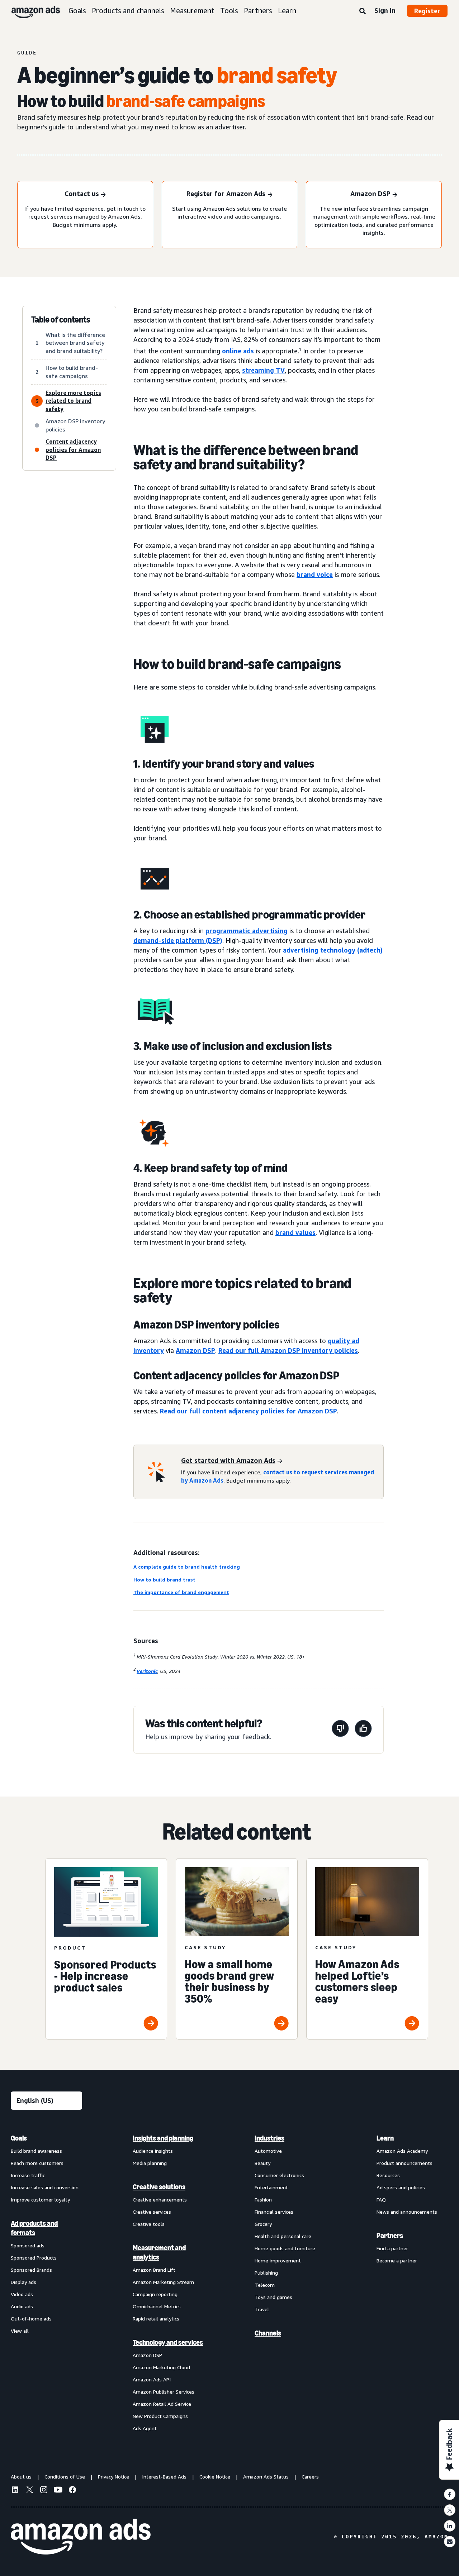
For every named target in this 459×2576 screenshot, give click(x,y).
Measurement (192, 11)
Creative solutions (159, 2187)
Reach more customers (37, 2163)
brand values (295, 1232)
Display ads (23, 2282)
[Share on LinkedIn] (450, 2526)
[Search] (363, 11)
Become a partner (397, 2260)
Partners (258, 11)
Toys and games (273, 2297)
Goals (77, 11)
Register (427, 11)
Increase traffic (28, 2175)
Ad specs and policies (401, 2187)
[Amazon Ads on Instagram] (44, 2491)
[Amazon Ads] (30, 11)
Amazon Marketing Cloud (161, 2367)
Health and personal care (283, 2236)
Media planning (150, 2163)
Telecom (265, 2285)
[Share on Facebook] (450, 2494)
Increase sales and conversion (45, 2187)
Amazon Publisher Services (164, 2392)
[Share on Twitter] (450, 2510)
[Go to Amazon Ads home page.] (81, 2537)
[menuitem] (47, 2283)
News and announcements (407, 2212)
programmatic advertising (247, 931)
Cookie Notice (215, 2477)
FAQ (381, 2200)
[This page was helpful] (363, 1730)
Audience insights (153, 2151)
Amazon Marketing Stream (163, 2282)
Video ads (22, 2294)
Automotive (268, 2151)
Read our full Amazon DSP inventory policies (288, 1350)
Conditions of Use (65, 2477)
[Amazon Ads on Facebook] (72, 2491)
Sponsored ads (28, 2245)
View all (20, 2331)
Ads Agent (145, 2428)
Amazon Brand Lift (154, 2270)
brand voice (315, 574)
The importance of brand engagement (181, 1592)
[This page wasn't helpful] (340, 1730)
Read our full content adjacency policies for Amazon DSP (249, 1411)
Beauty (262, 2163)
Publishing (266, 2273)
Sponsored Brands (31, 2270)
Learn (287, 11)
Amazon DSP (195, 1350)
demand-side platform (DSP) (178, 940)
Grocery (263, 2224)
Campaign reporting (155, 2294)
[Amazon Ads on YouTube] (58, 2491)
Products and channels (128, 11)
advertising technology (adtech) (333, 950)
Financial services (274, 2212)
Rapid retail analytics (156, 2319)
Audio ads (22, 2306)
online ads (238, 351)
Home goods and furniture (285, 2248)
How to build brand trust (164, 1580)
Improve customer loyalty (40, 2200)
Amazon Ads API (152, 2379)
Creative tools (149, 2224)
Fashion (263, 2200)
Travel (262, 2309)
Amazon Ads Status (266, 2477)
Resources (388, 2175)
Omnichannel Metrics (157, 2306)
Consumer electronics (279, 2175)
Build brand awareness (36, 2151)
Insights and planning (163, 2138)
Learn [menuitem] (385, 2138)
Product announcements (404, 2163)
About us (21, 2477)
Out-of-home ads (31, 2319)
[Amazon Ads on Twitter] (29, 2491)
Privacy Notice (113, 2477)
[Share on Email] (450, 2542)
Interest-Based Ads (164, 2477)
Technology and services (168, 2342)
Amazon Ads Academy (402, 2151)
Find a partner (392, 2248)
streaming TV (263, 370)
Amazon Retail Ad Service (162, 2404)
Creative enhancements (160, 2200)
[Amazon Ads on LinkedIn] (15, 2491)
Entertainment (271, 2187)
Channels (268, 2333)
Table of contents (61, 320)
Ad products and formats (34, 2228)
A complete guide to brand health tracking (187, 1567)
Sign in (385, 10)
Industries (269, 2138)
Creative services (152, 2212)
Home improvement (278, 2260)
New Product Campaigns (160, 2416)
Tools (229, 11)
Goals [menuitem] (19, 2138)
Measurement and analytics (159, 2252)
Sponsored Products (34, 2258)
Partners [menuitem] (390, 2236)
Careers (310, 2477)
